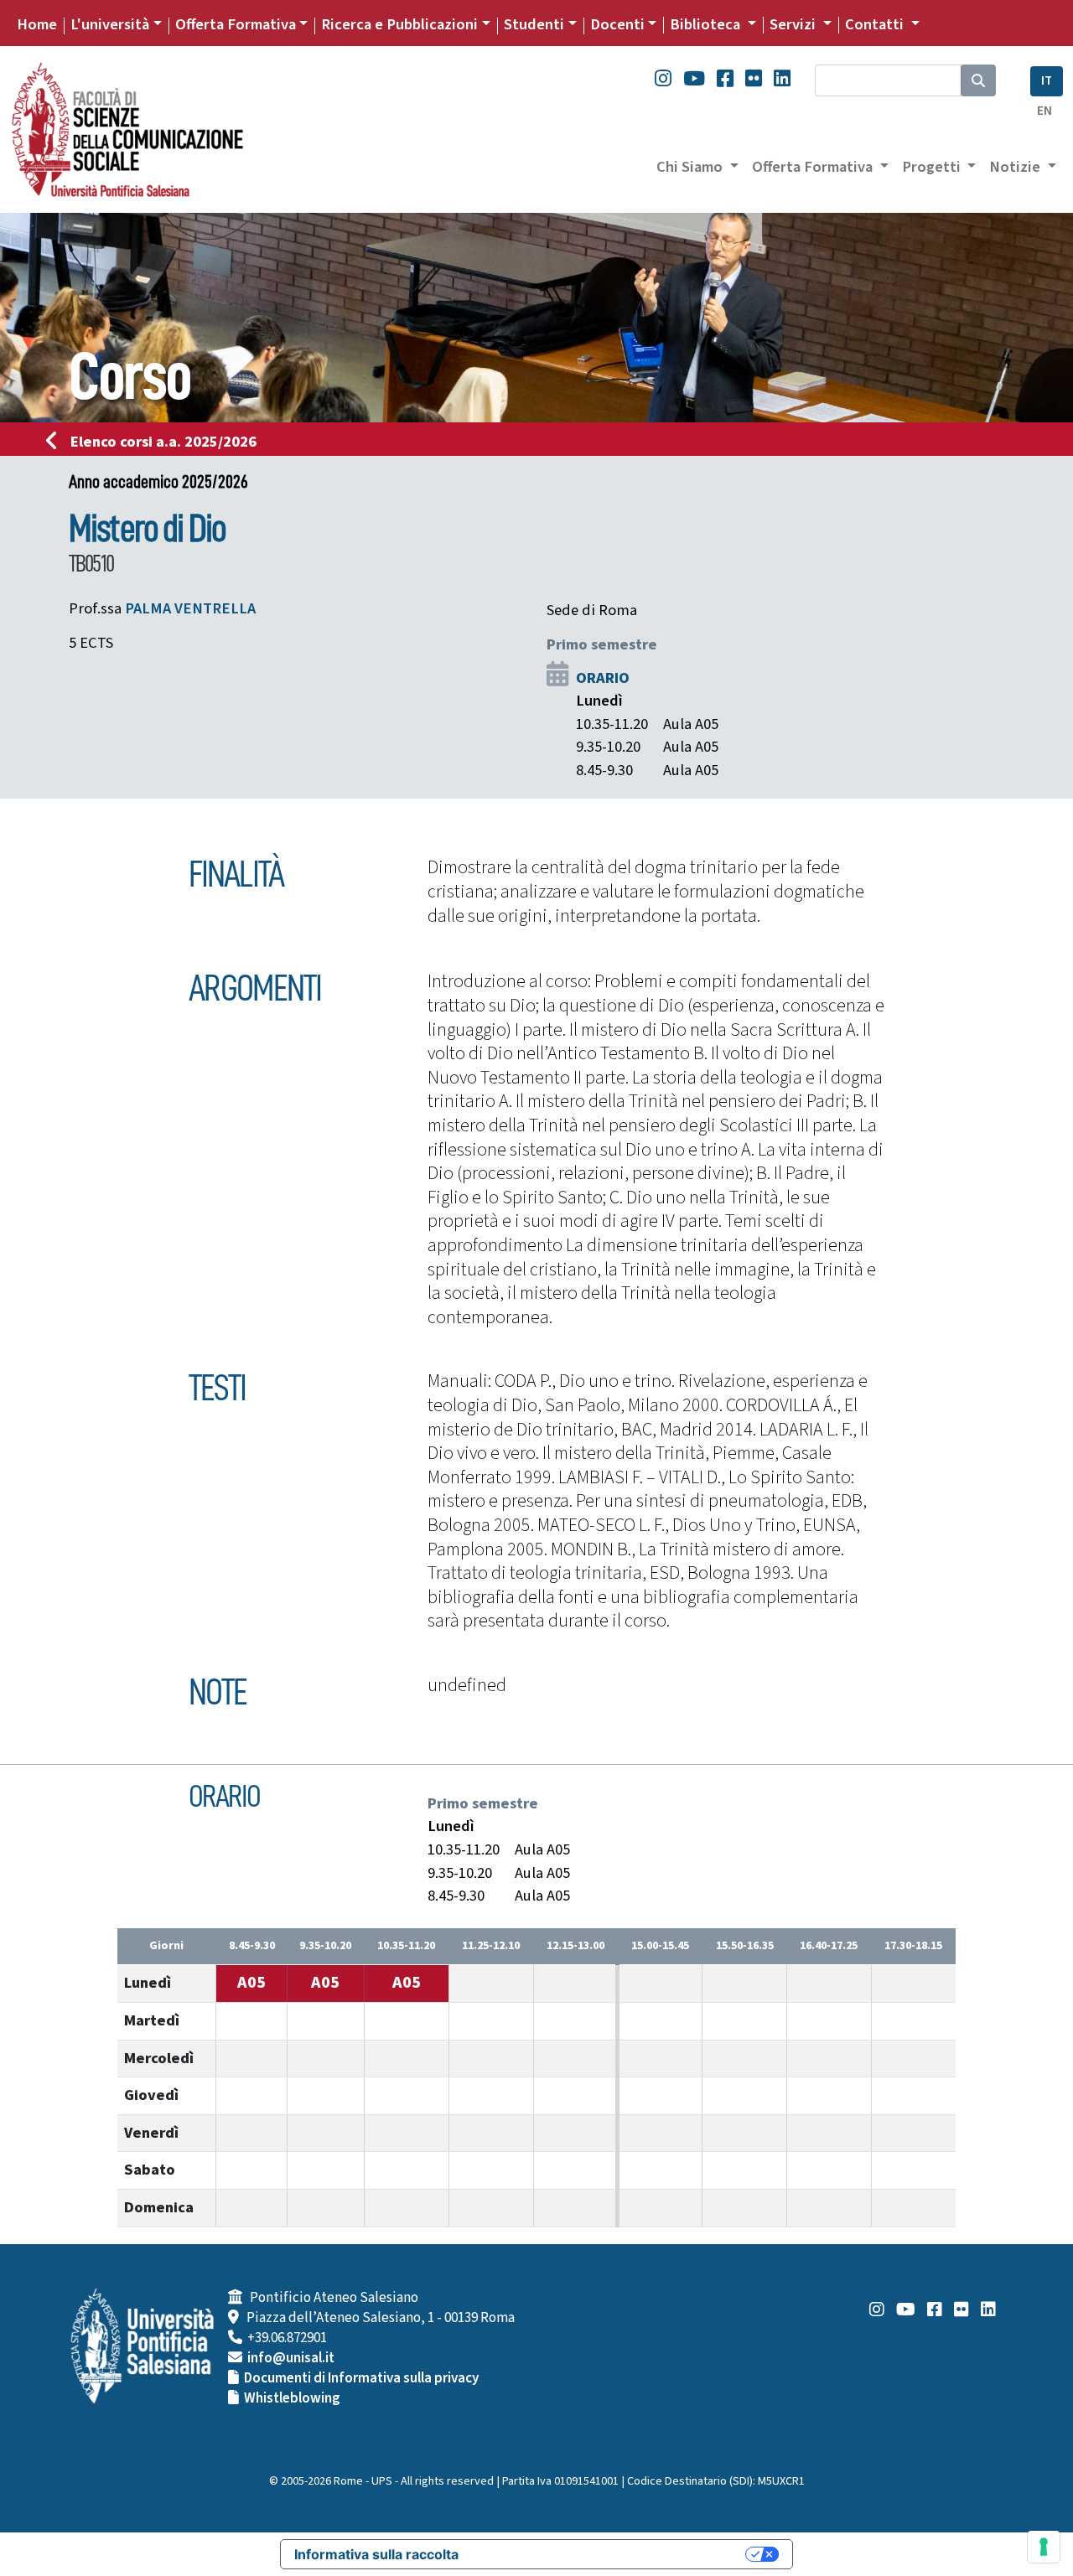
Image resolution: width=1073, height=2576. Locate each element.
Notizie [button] (1016, 167)
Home (37, 24)
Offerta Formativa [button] (814, 167)
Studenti (534, 24)
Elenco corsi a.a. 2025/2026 (163, 442)
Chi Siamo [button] (691, 167)
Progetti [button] (933, 167)
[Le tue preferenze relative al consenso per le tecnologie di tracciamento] (1044, 2547)
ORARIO (603, 678)
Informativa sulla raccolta (376, 2554)
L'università (110, 24)
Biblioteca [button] (707, 24)
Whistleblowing (292, 2398)
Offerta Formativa (236, 24)
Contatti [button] (876, 24)
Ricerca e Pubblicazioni (399, 24)
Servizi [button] (794, 24)
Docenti (617, 24)
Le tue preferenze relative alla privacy (610, 2554)
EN (1044, 111)
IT (1047, 81)
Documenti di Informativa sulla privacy (361, 2378)
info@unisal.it (291, 2358)
